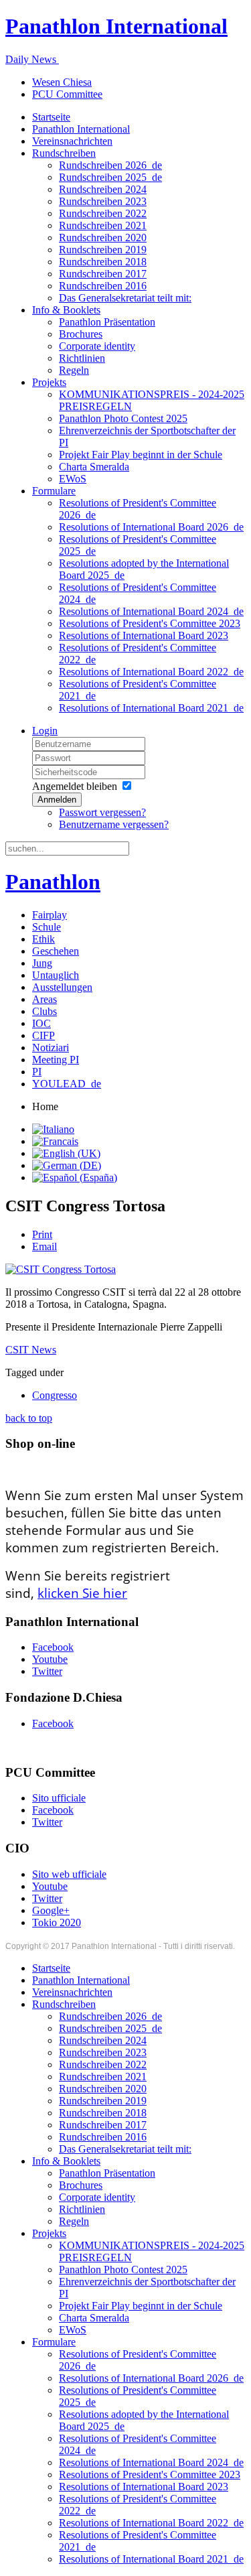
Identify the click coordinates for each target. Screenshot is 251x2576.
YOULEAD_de (67, 1084)
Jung (42, 963)
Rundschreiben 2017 (103, 274)
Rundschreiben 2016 (103, 286)
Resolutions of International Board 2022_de (151, 672)
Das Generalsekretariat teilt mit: (125, 298)
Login (45, 731)
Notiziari (51, 1047)
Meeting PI (56, 1060)
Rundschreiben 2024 (103, 189)
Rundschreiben (64, 153)
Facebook (53, 1647)
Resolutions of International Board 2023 (144, 635)
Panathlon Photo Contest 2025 (123, 418)
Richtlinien (82, 358)
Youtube (50, 1659)
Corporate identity (97, 346)
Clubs (45, 1011)
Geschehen (56, 951)
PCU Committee (67, 94)
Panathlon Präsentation (107, 322)
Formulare (54, 491)
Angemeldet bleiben (75, 786)
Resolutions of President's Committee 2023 (150, 623)
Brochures (81, 334)
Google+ (51, 1910)
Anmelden (57, 800)
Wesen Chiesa (62, 82)
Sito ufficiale (59, 1798)
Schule (47, 927)
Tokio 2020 (57, 1922)
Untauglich (56, 975)
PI (37, 1072)
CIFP (44, 1035)
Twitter (47, 1671)
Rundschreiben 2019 (103, 250)
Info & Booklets (66, 310)
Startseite (51, 117)
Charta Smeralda (94, 467)
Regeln (74, 370)
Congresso (55, 1395)
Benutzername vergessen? (114, 824)
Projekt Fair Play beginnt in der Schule (141, 455)
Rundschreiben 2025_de (110, 177)
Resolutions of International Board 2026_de (151, 527)
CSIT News (31, 1350)
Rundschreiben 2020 (103, 238)
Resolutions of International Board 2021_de (151, 708)
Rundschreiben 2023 (103, 201)
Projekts (49, 382)
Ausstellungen (62, 987)
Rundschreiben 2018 (103, 262)
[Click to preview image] (61, 1269)
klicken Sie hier (82, 1593)
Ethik (44, 939)
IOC (41, 1023)
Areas (45, 999)
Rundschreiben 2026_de (110, 165)
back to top (29, 1418)
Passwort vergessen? (102, 812)
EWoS (73, 479)
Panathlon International (81, 129)
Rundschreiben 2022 (103, 213)
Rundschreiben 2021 (103, 225)
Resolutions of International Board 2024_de (151, 611)
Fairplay (50, 915)
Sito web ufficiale (69, 1874)
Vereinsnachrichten (72, 141)
